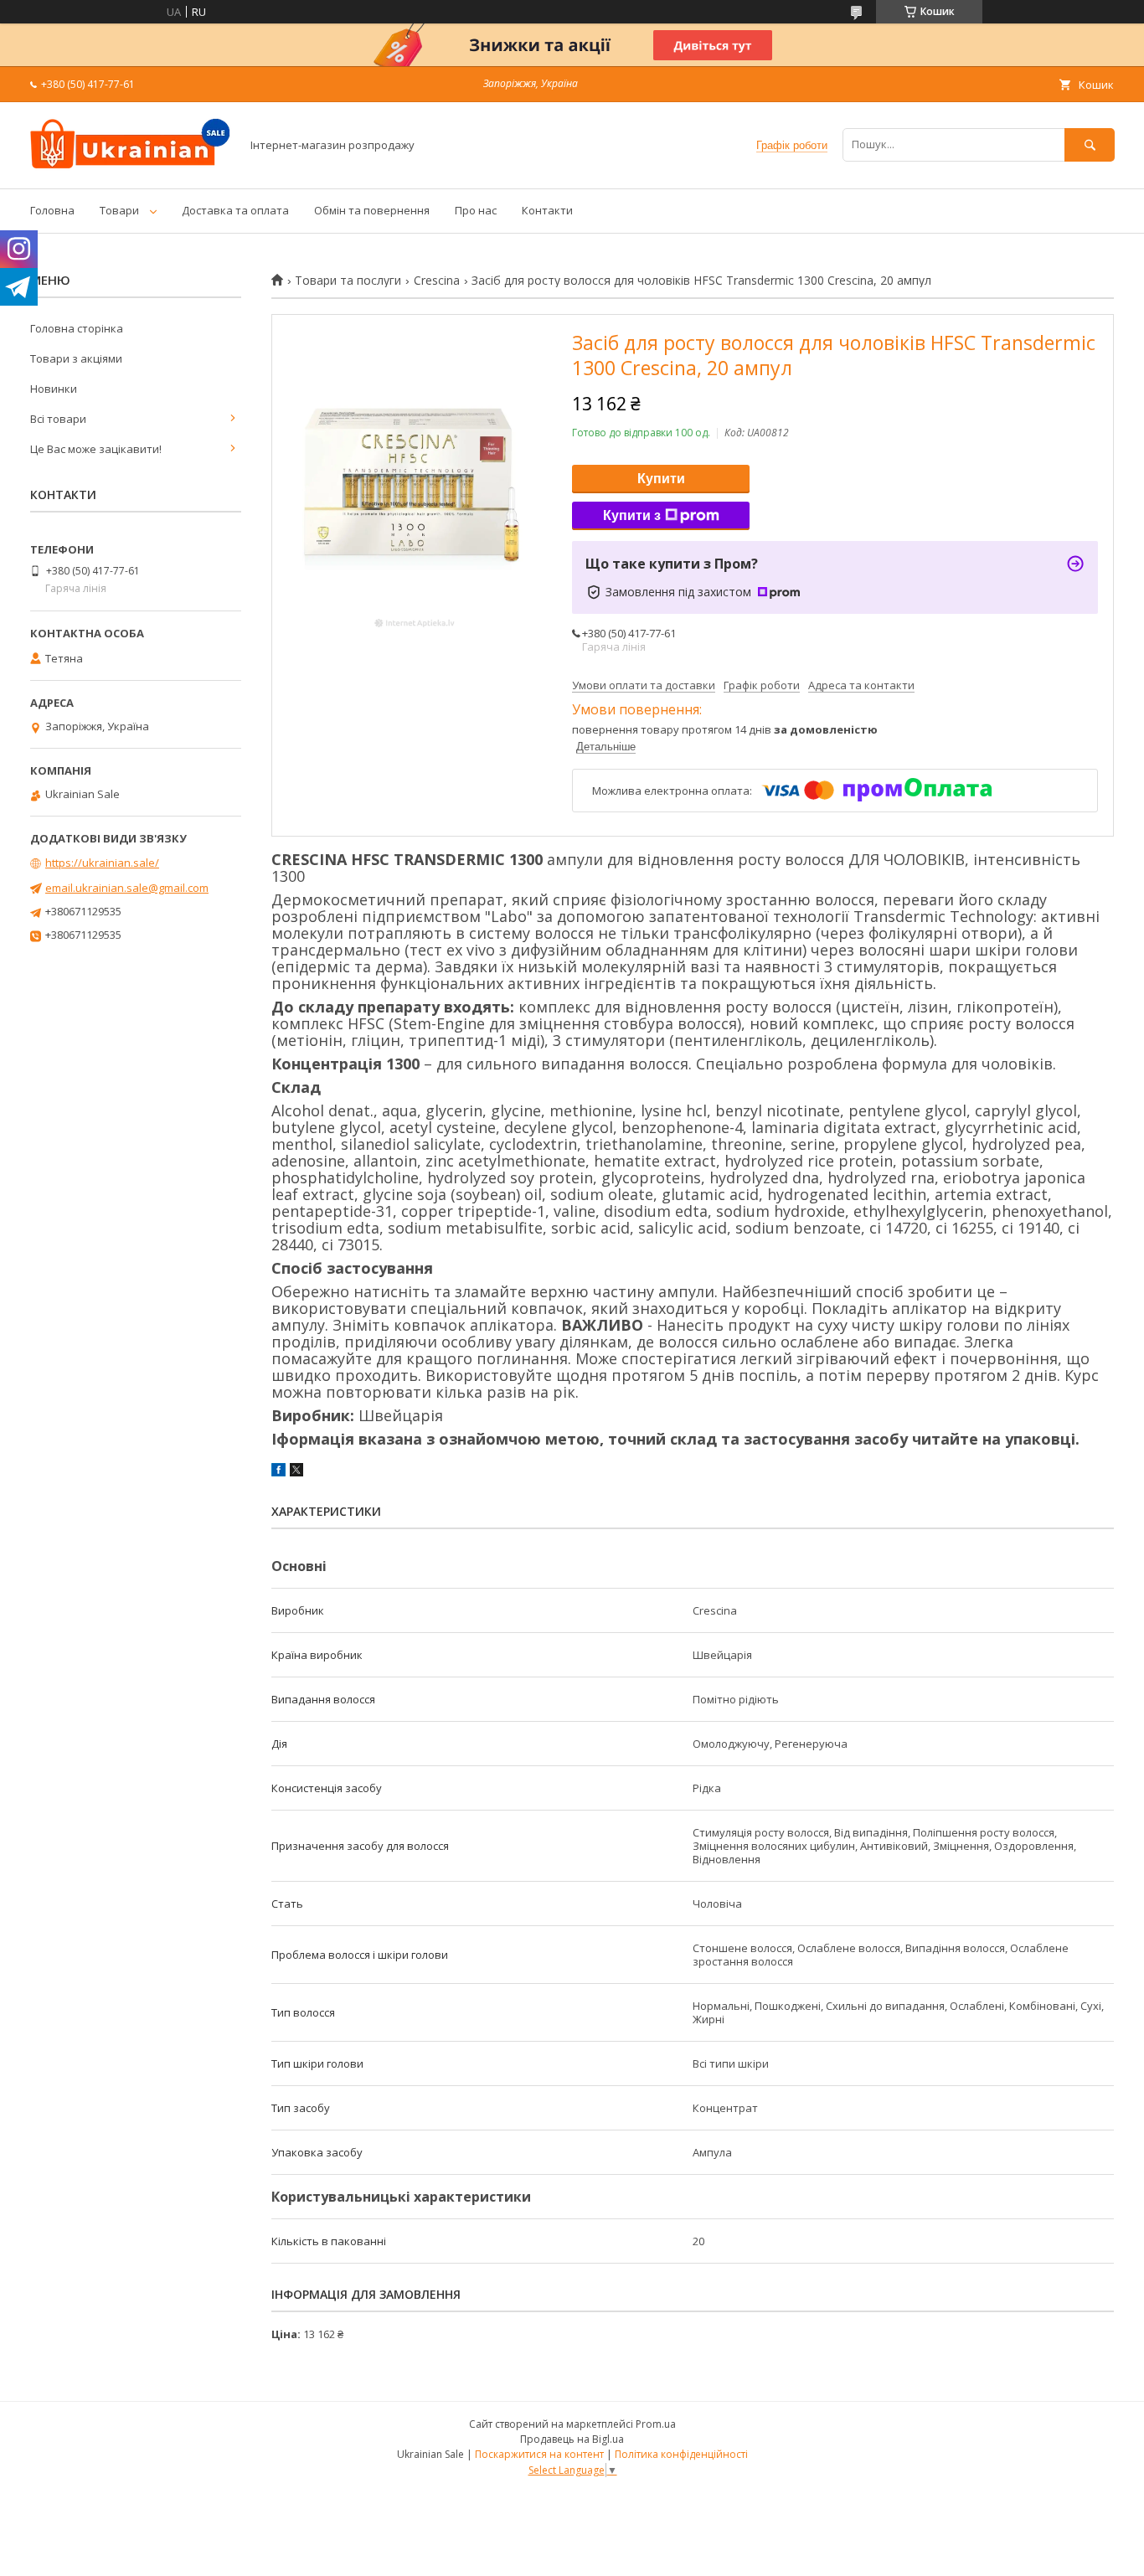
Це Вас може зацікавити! (96, 449)
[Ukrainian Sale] (131, 167)
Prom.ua (656, 2424)
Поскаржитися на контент (539, 2454)
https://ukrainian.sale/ (102, 863)
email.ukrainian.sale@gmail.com (127, 888)
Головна (52, 210)
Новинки (54, 389)
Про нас (476, 210)
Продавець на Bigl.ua (572, 2439)
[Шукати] (1090, 144)
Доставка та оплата (235, 210)
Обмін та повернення (372, 210)
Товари (119, 210)
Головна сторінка (77, 328)
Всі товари (58, 419)
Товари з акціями (76, 358)
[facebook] (278, 1472)
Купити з (632, 515)
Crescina (437, 281)
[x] (296, 1472)
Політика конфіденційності (681, 2454)
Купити (661, 479)
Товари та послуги (348, 281)
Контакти (547, 210)
